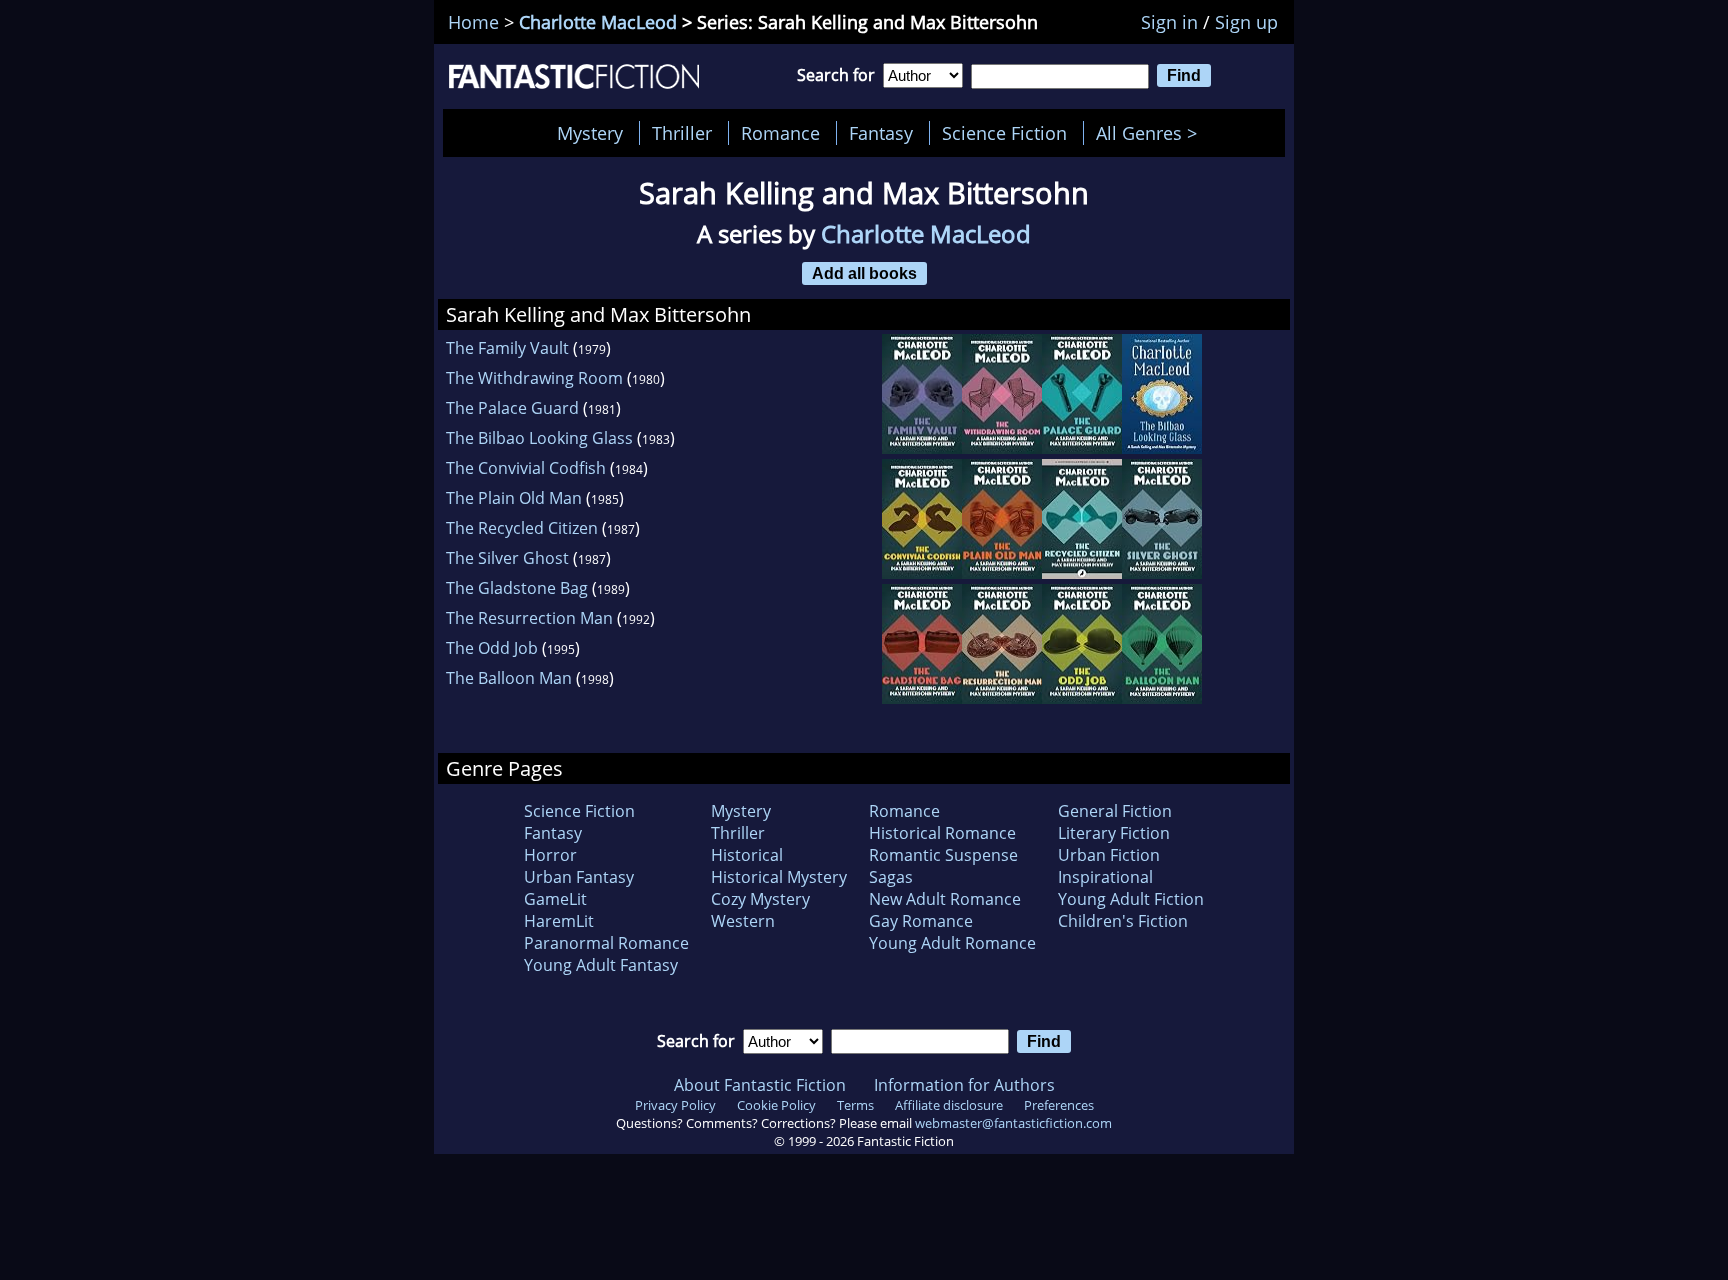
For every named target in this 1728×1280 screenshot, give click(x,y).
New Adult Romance (945, 899)
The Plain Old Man (514, 498)
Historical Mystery (779, 877)
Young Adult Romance (952, 943)
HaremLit (559, 921)
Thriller (682, 133)
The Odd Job (492, 648)
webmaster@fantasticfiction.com (1013, 1123)
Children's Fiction (1123, 921)
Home (473, 22)
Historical (747, 855)
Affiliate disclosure (949, 1105)
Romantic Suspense (943, 855)
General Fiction (1115, 811)
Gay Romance (921, 921)
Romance (780, 133)
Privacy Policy (675, 1105)
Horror (550, 855)
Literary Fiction (1114, 833)
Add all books (864, 273)
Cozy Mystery (760, 899)
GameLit (555, 899)
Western (743, 921)
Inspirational (1105, 877)
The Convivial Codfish (526, 468)
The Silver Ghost (507, 558)
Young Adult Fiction (1131, 899)
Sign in (1169, 22)
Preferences (1059, 1105)
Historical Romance (942, 833)
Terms (855, 1105)
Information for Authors (964, 1085)
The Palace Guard (512, 408)
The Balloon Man (509, 678)
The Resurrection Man (529, 618)
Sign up (1246, 22)
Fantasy (881, 133)
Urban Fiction (1109, 855)
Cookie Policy (776, 1105)
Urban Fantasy (579, 877)
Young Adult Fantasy (601, 965)
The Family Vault (507, 348)
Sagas (891, 877)
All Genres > (1151, 133)
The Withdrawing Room (534, 378)
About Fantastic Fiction (760, 1085)
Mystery (590, 133)
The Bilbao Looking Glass (539, 438)
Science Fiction (1004, 133)
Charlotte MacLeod (598, 22)
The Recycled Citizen (522, 528)
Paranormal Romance (606, 943)
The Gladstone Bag (517, 588)
